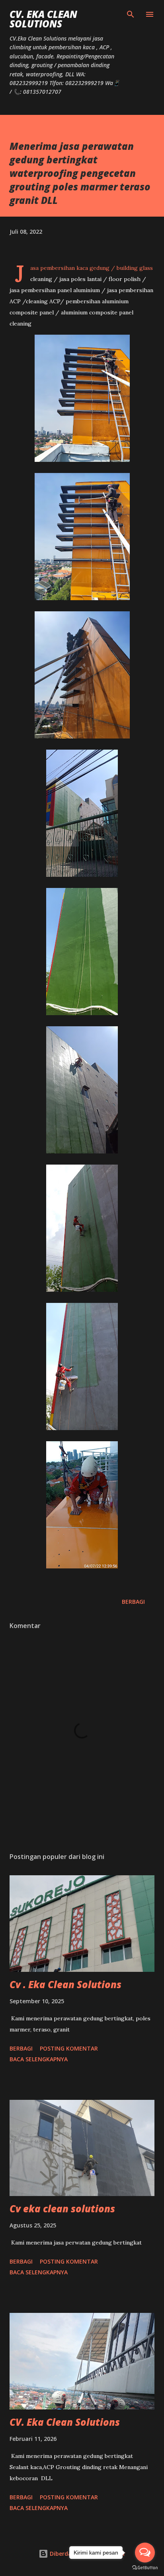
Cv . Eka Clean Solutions (65, 1984)
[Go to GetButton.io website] (145, 2568)
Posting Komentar (69, 2048)
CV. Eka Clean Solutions (43, 19)
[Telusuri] (131, 14)
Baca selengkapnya (39, 2059)
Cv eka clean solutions (62, 2209)
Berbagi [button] (133, 1602)
